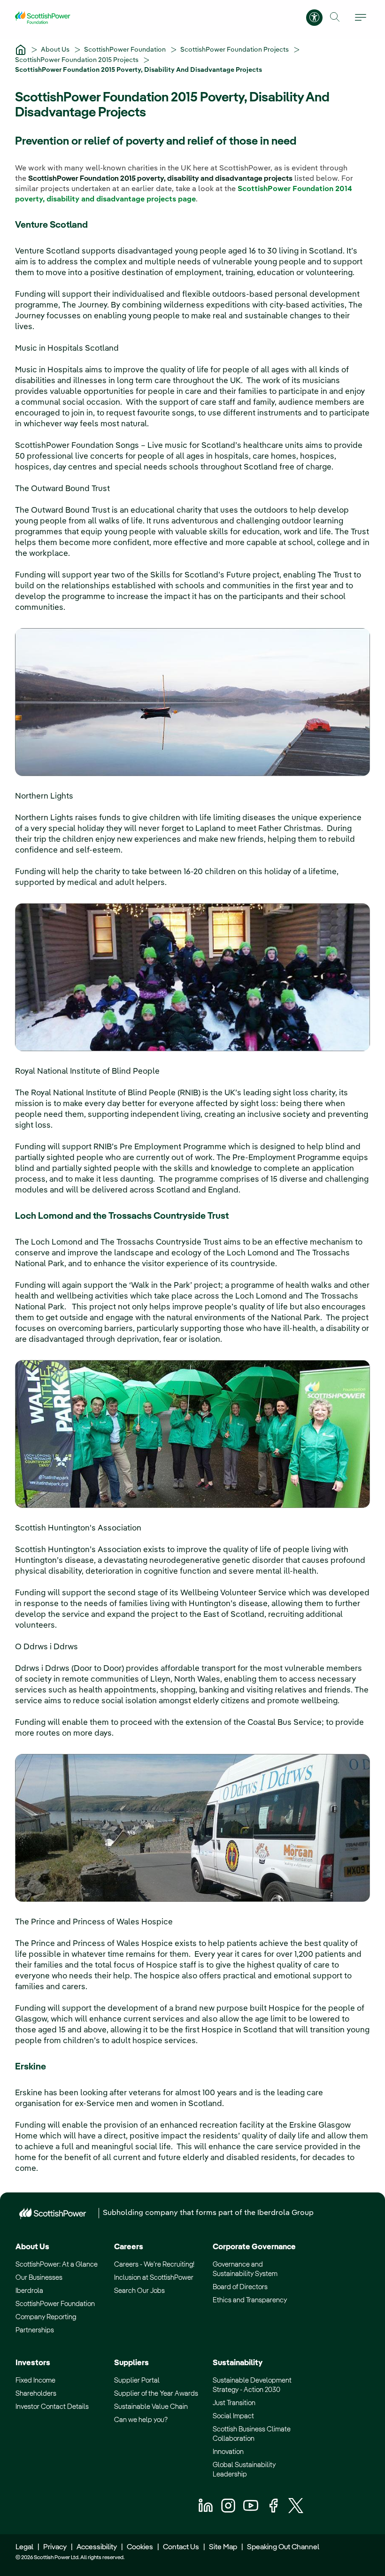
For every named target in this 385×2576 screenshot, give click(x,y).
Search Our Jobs (139, 2291)
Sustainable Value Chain (151, 2407)
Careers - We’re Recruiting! (154, 2265)
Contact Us (181, 2547)
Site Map (223, 2547)
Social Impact (233, 2416)
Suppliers (131, 2363)
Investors (33, 2363)
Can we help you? (141, 2420)
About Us (56, 50)
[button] (335, 17)
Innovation (228, 2452)
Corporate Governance (254, 2247)
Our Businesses (39, 2278)
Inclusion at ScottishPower (154, 2278)
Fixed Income (35, 2380)
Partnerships (35, 2330)
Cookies (140, 2547)
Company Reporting (46, 2317)
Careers (129, 2247)
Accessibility (97, 2547)
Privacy (55, 2547)
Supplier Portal (137, 2380)
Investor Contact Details (52, 2407)
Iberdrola (29, 2291)
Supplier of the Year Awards (156, 2394)
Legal (24, 2547)
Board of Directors (240, 2287)
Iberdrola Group (285, 2213)
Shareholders (36, 2394)
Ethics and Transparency (250, 2300)
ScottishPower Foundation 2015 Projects (77, 60)
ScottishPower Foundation (126, 50)
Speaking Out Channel (283, 2547)
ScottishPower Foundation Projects (235, 50)
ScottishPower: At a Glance (57, 2265)
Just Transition (234, 2403)
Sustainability (238, 2363)
